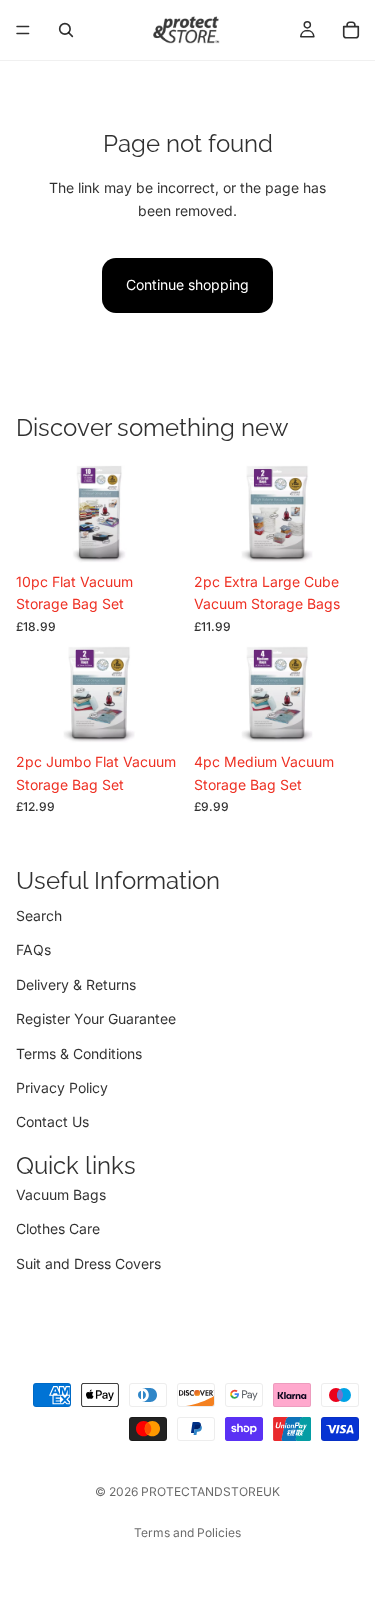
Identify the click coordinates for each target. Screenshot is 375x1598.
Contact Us (52, 1122)
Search (39, 915)
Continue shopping (187, 284)
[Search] (66, 30)
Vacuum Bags (61, 1194)
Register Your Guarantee (96, 1018)
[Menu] (23, 30)
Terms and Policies (187, 1532)
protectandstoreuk (210, 1491)
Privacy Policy (62, 1087)
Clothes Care (58, 1228)
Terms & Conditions (79, 1053)
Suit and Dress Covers (88, 1263)
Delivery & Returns (76, 984)
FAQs (33, 950)
